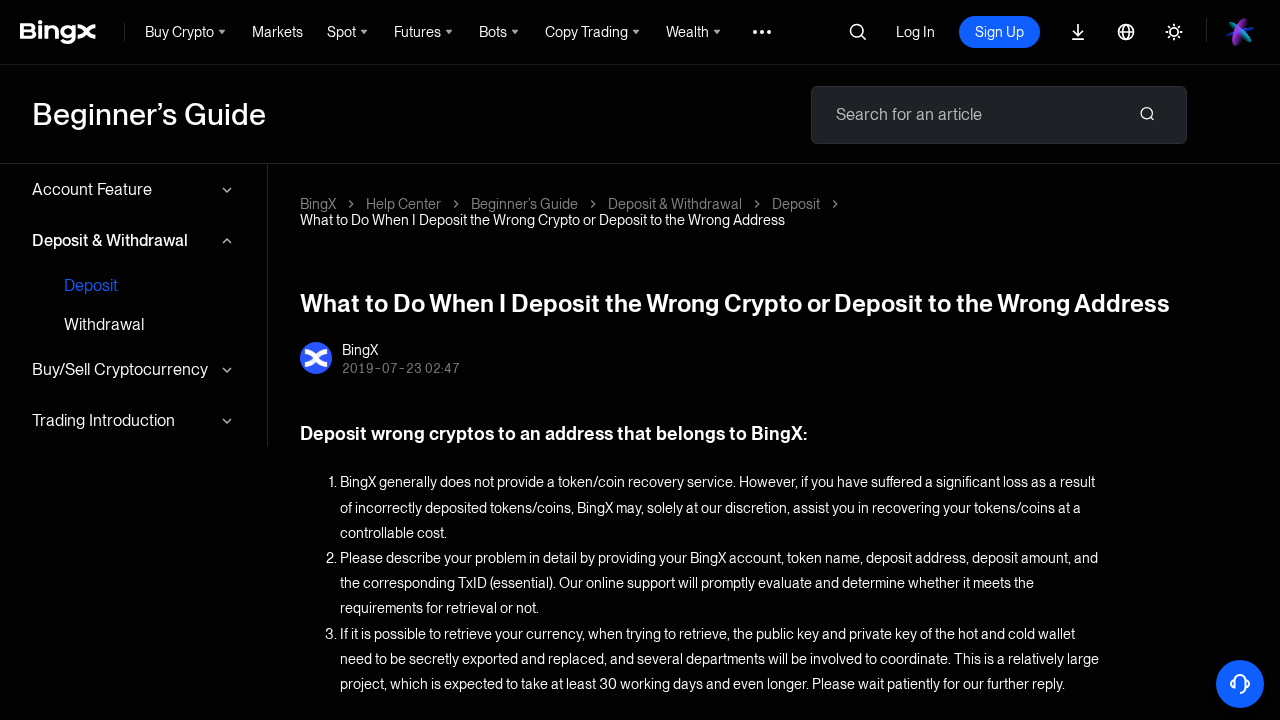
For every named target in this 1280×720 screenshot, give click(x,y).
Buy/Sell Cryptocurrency (120, 369)
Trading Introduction (103, 420)
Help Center (403, 204)
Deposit (91, 285)
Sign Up (999, 32)
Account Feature (92, 189)
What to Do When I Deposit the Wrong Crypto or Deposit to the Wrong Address (542, 220)
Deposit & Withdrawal (110, 240)
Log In (915, 32)
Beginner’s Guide (524, 204)
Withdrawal (104, 324)
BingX (318, 204)
